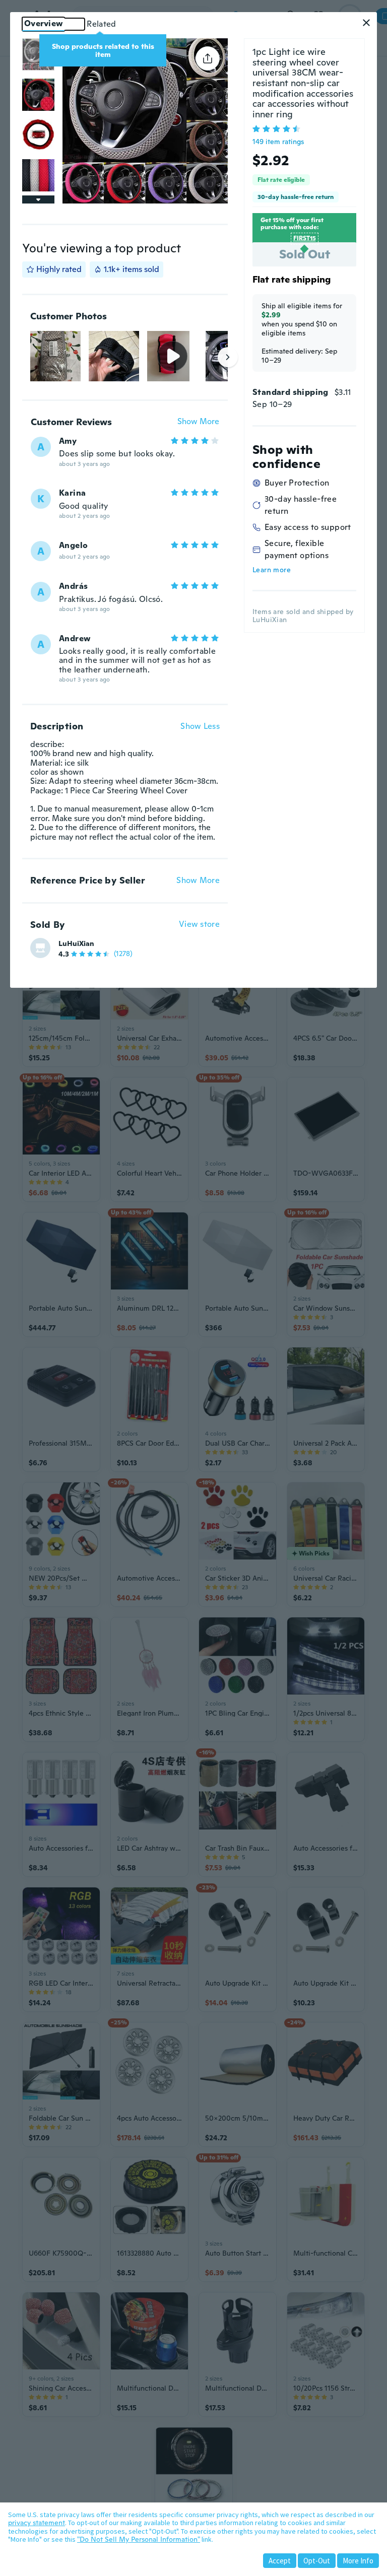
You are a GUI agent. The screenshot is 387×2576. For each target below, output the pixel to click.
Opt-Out (317, 2561)
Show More (198, 422)
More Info (358, 2561)
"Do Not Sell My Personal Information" (139, 2539)
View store (199, 925)
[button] (366, 23)
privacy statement (37, 2523)
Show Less (200, 726)
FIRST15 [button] (305, 238)
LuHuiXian (76, 943)
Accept (280, 2561)
